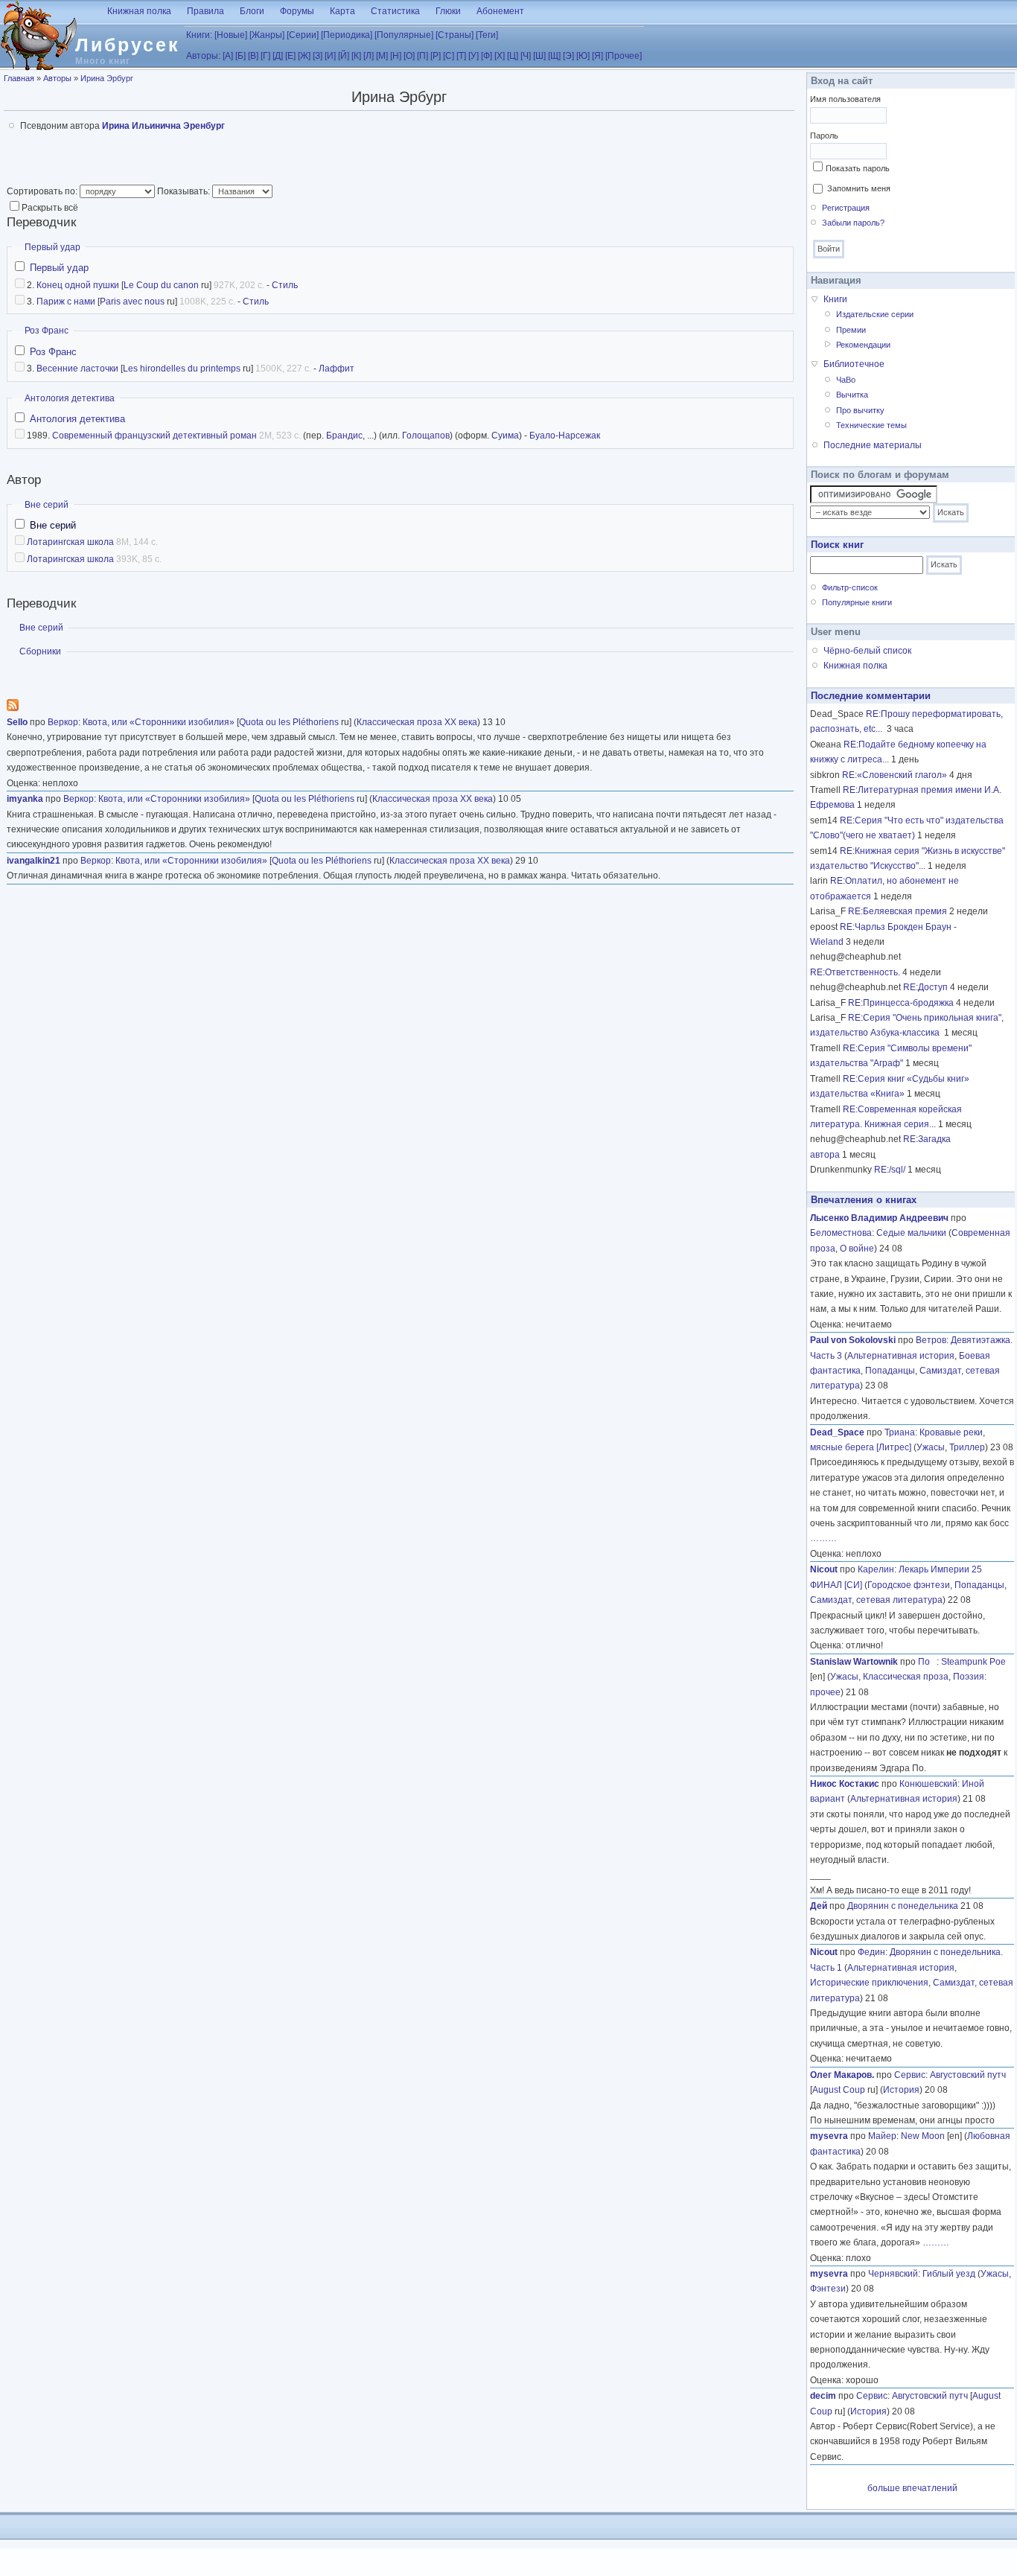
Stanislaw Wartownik (854, 1662)
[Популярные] (404, 35)
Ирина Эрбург (107, 78)
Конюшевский (928, 1784)
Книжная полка (139, 11)
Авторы (57, 78)
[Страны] (455, 35)
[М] (382, 56)
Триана (900, 1432)
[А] (228, 56)
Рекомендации (863, 345)
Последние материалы (873, 445)
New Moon (923, 2136)
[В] (253, 56)
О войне (857, 1249)
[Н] (396, 56)
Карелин (876, 1569)
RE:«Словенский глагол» (895, 775)
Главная (19, 78)
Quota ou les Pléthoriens (289, 722)
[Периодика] (347, 35)
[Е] (290, 56)
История (901, 2090)
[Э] (568, 56)
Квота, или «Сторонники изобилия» (159, 722)
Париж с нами (66, 302)
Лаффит (337, 369)
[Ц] (513, 56)
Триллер (967, 1447)
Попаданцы (890, 1371)
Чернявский (893, 2274)
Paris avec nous (132, 302)
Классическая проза (906, 1677)
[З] (318, 56)
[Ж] (304, 56)
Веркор (63, 722)
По (927, 1662)
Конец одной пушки (78, 285)
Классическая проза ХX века (417, 722)
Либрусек (128, 45)
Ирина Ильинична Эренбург (163, 126)
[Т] (461, 56)
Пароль (824, 136)
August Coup (839, 2090)
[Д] (278, 56)
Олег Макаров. (842, 2075)
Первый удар (52, 247)
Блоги (252, 11)
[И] (330, 56)
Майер (882, 2136)
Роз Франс (47, 331)
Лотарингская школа (70, 542)
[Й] (344, 56)
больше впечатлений (912, 2488)
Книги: (199, 35)
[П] (423, 56)
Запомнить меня (859, 188)
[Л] (369, 56)
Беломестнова (841, 1233)
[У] (474, 56)
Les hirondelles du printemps (182, 369)
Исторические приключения (869, 1983)
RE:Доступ (925, 987)
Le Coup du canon (161, 285)
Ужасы (931, 1447)
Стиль (285, 285)
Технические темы (871, 425)
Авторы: (203, 56)
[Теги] (487, 35)
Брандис (344, 436)
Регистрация (846, 208)
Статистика (395, 11)
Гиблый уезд (949, 2274)
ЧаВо (846, 380)
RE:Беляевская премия (898, 911)
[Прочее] (624, 56)
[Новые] (231, 35)
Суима (505, 436)
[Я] (597, 56)
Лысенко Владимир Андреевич (879, 1218)
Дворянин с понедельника (903, 1906)
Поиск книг (837, 545)
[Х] (500, 56)
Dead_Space (837, 1432)
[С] (449, 56)
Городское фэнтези (909, 1585)
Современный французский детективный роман (154, 436)
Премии (851, 330)
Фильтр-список (850, 587)
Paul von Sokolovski (853, 1340)
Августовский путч (968, 2075)
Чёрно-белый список (867, 651)
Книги (835, 299)
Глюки (448, 11)
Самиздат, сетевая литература (876, 1600)
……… (823, 1538)
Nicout (824, 1569)
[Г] (265, 56)
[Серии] (303, 35)
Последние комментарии (871, 696)
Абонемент (500, 11)
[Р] (436, 56)
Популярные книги (857, 602)
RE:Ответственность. (855, 972)
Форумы (297, 11)
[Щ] (554, 56)
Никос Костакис (845, 1784)
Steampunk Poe (973, 1662)
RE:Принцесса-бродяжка (901, 1003)
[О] (409, 56)
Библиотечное (854, 364)
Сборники (40, 651)
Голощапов (426, 436)
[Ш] (539, 56)
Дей (819, 1906)
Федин (871, 1952)
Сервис (910, 2075)
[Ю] (583, 56)
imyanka (25, 799)
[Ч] (526, 56)
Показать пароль (858, 168)
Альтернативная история (901, 1356)
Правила (205, 11)
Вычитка (852, 395)
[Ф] (487, 56)
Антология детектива (70, 398)
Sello (17, 722)
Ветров (931, 1340)
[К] (356, 56)
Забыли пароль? (853, 223)
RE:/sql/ (890, 1170)
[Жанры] (267, 35)
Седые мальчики (911, 1233)
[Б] (240, 56)
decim (823, 2396)
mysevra (829, 2136)
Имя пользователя (845, 99)
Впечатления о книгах (864, 1200)
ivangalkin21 (34, 861)
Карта (342, 11)
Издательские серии (875, 314)
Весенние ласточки (77, 369)
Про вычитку (860, 410)
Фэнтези (828, 2289)
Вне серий (47, 505)
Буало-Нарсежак (565, 436)
